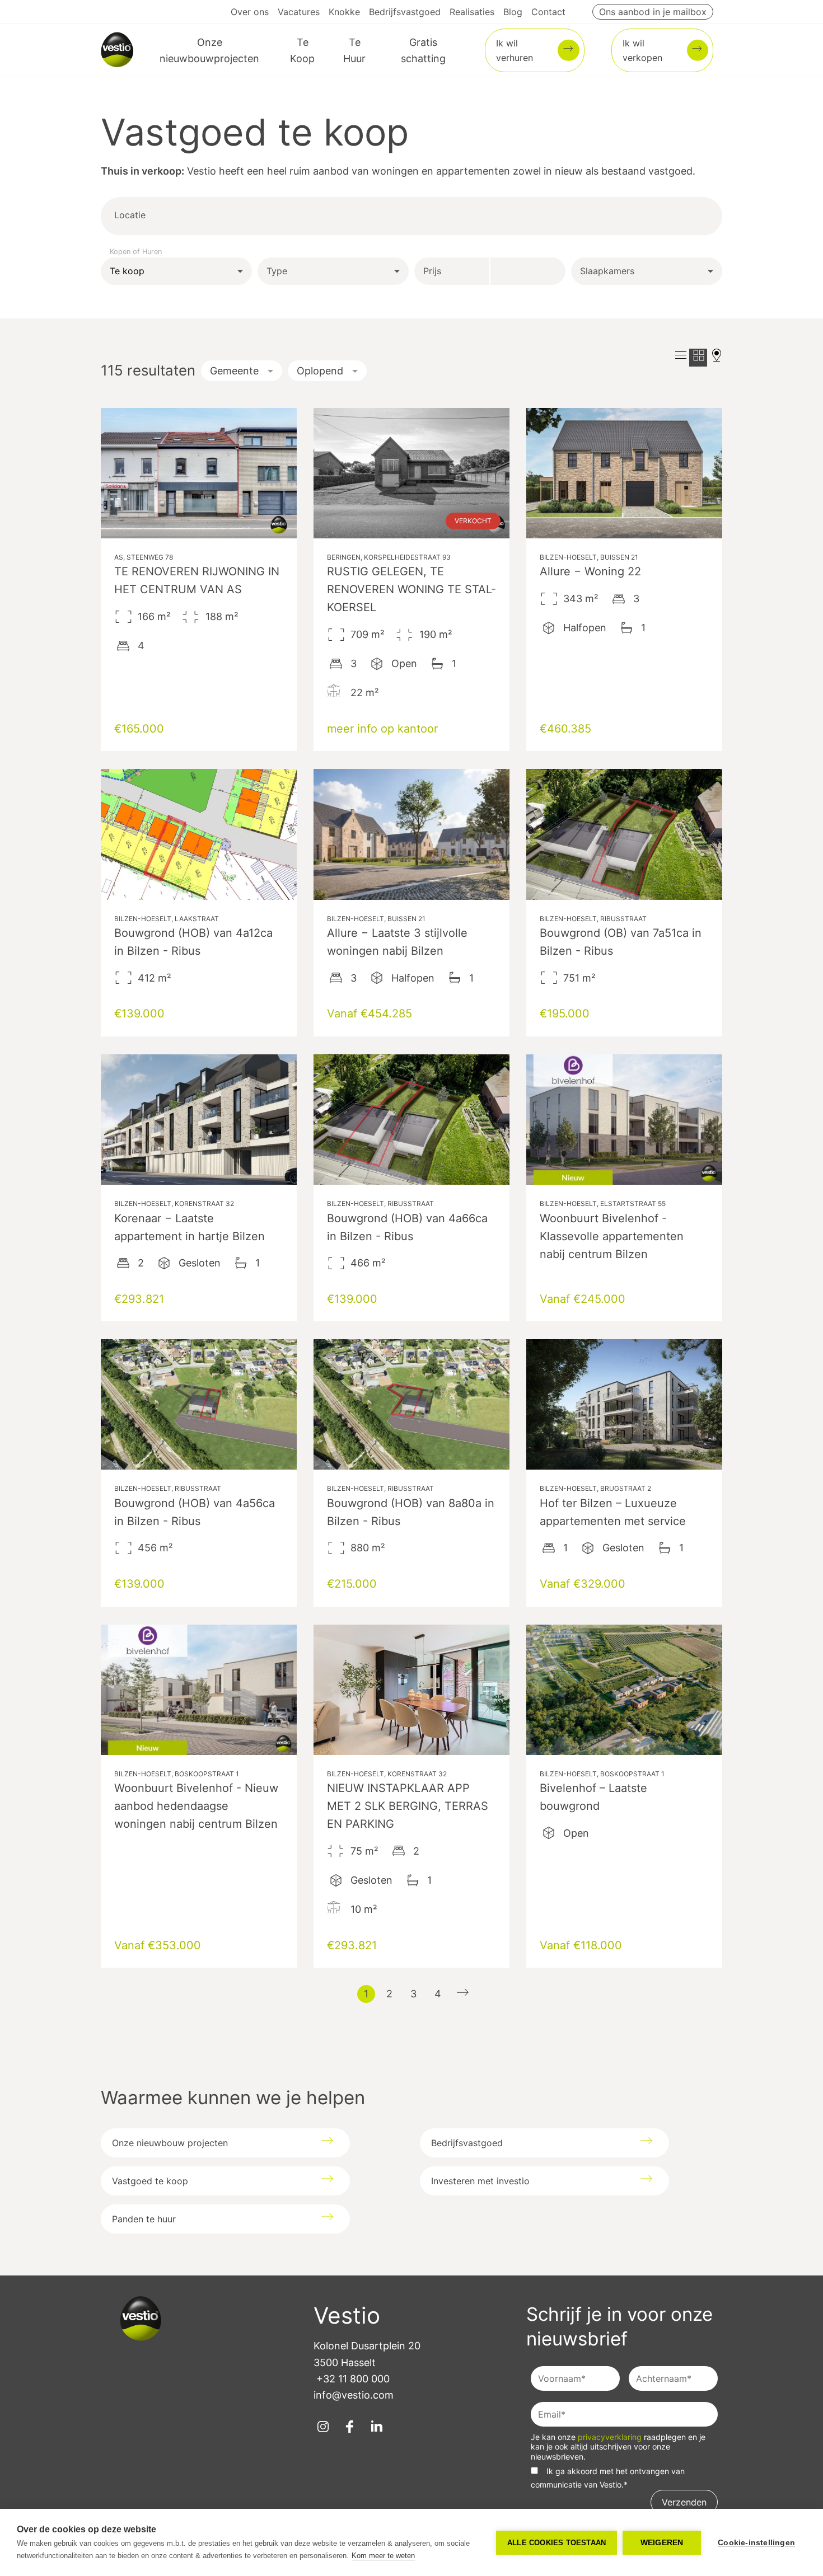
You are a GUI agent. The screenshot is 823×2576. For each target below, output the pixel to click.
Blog (513, 12)
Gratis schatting (423, 50)
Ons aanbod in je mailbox (653, 12)
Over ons (250, 12)
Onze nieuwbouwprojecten (209, 50)
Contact (548, 12)
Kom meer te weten (383, 2556)
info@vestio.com (354, 2395)
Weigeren (662, 2543)
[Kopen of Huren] (176, 271)
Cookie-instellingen (756, 2543)
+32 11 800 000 (353, 2379)
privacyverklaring (611, 2437)
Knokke (344, 12)
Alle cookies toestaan (557, 2543)
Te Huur (354, 50)
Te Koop (302, 50)
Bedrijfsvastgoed (405, 12)
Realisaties (472, 12)
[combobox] (189, 216)
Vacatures (299, 12)
